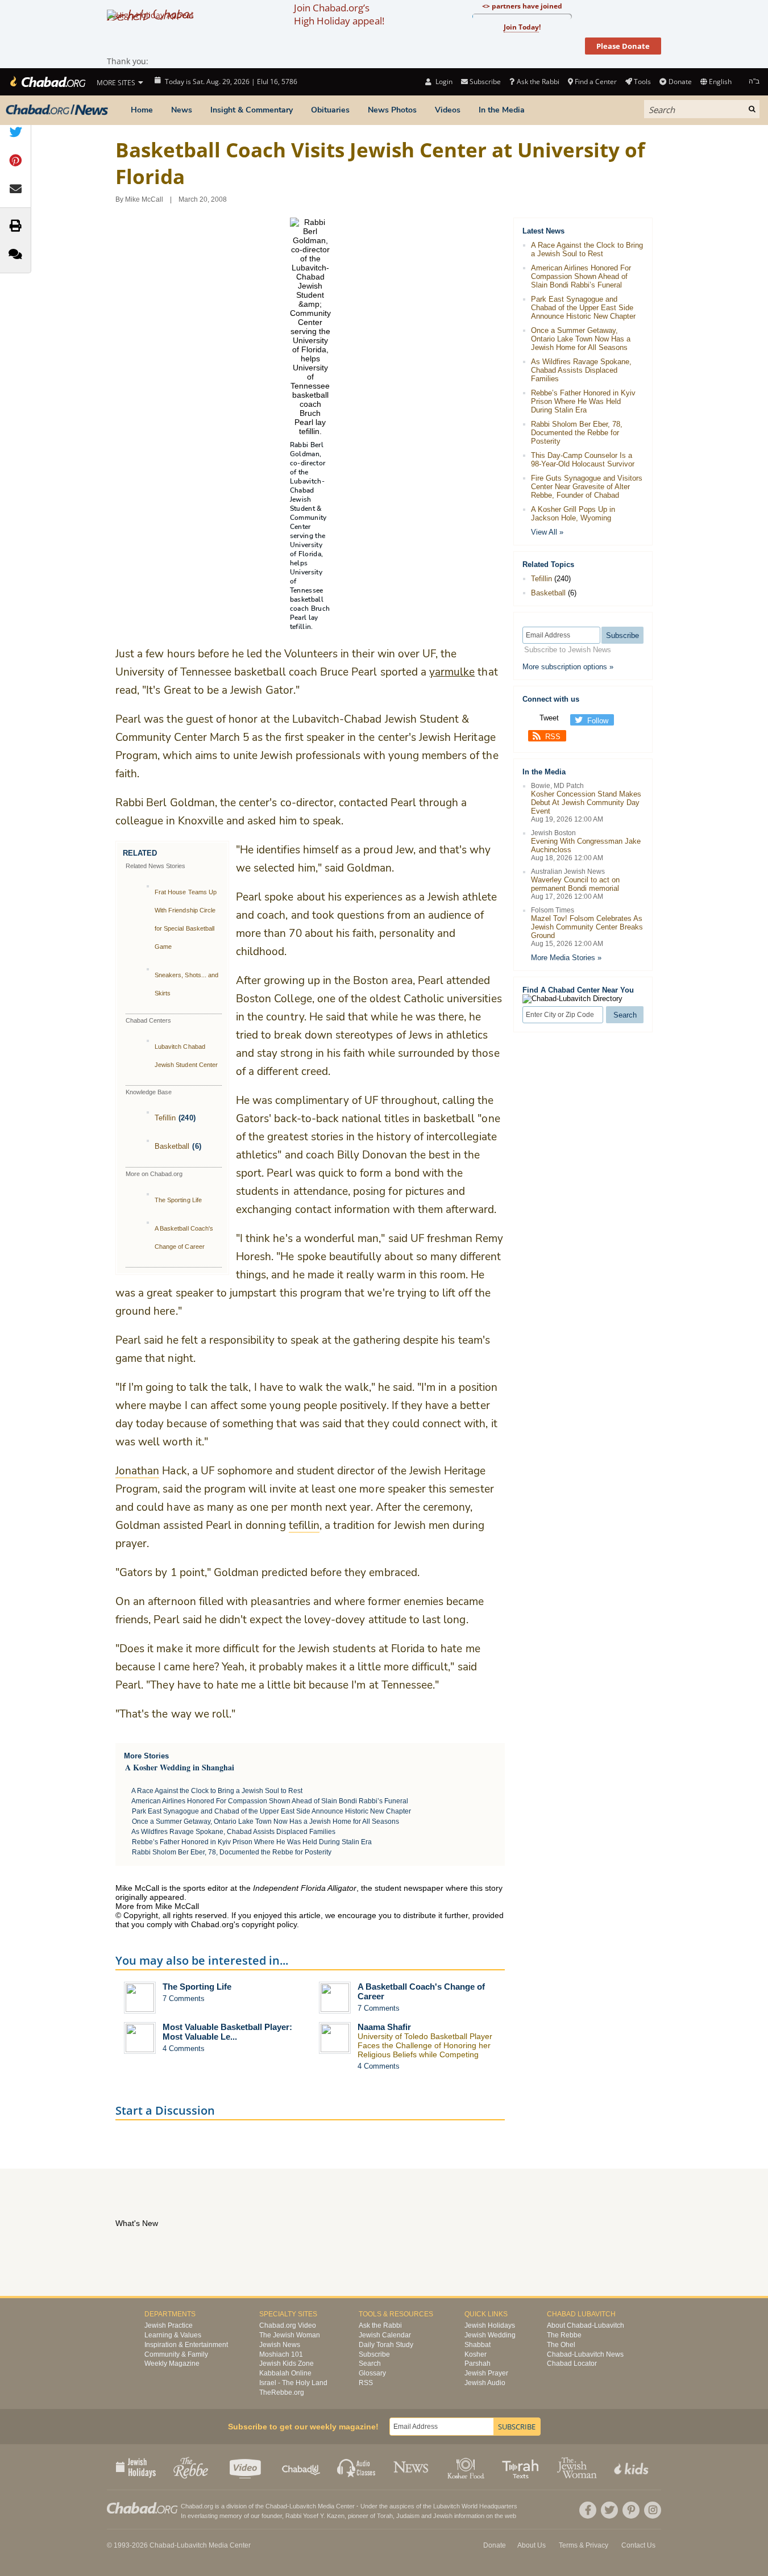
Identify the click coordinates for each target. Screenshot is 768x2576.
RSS (553, 737)
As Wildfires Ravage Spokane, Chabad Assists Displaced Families (233, 1832)
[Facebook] (588, 2510)
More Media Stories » (566, 958)
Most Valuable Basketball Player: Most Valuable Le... (227, 2032)
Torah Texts (522, 2467)
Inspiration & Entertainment (186, 2345)
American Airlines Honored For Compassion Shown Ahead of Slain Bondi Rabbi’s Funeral (270, 1801)
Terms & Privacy (584, 2545)
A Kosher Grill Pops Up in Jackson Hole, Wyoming (573, 514)
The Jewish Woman (290, 2335)
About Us (532, 2545)
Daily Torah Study (386, 2345)
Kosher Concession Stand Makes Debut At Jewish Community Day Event (586, 803)
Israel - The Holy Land (293, 2383)
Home (142, 110)
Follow (598, 721)
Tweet (549, 718)
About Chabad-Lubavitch (586, 2325)
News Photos (392, 110)
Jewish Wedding (490, 2335)
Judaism (408, 2516)
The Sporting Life (178, 1200)
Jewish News (280, 2345)
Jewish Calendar (385, 2335)
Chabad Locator (572, 2364)
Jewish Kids (632, 2467)
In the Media (502, 110)
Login (443, 82)
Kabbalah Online (285, 2373)
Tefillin (165, 1118)
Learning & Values (173, 2335)
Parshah (478, 2364)
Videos (448, 110)
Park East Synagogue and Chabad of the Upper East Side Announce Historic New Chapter (271, 1811)
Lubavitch (303, 2506)
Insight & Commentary (252, 110)
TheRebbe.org (282, 2392)
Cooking (467, 2467)
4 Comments (184, 2048)
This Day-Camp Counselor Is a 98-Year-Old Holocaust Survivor (583, 460)
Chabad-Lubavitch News (585, 2354)
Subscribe (374, 2354)
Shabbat (478, 2345)
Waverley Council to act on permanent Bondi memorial (575, 884)
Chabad (276, 2506)
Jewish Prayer (486, 2373)
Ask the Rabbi (538, 82)
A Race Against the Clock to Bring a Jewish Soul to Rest (217, 1791)
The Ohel (561, 2345)
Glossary (372, 2373)
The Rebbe (564, 2335)
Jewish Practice (169, 2325)
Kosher (476, 2354)
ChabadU (302, 2467)
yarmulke (452, 672)
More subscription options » (568, 667)
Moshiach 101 (281, 2354)
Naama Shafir (384, 2027)
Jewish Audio (485, 2383)
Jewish (443, 2516)
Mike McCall (144, 199)
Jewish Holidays (490, 2325)
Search (370, 2364)
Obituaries (330, 110)
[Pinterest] (631, 2510)
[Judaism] (47, 82)
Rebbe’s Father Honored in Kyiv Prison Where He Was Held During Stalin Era (252, 1842)
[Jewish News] (57, 110)
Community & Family (176, 2354)
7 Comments (184, 1998)
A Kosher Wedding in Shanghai (180, 1767)
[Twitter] (609, 2510)
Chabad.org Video (288, 2325)
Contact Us (638, 2545)
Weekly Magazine (172, 2364)
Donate (680, 82)
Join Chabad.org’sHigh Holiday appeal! (339, 14)
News (182, 110)
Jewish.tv (246, 2467)
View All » (547, 532)
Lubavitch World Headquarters (475, 2506)
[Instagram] (653, 2510)
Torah (385, 2516)
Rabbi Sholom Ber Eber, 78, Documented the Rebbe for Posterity (232, 1852)
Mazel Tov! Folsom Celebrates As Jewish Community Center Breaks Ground (587, 927)
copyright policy (269, 1924)
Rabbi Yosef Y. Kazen (315, 2516)
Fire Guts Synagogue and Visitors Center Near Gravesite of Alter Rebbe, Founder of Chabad (587, 487)
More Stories (146, 1756)
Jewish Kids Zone (287, 2364)
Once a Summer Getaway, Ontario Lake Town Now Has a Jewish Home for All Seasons (265, 1821)
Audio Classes (357, 2467)
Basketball (172, 1146)
